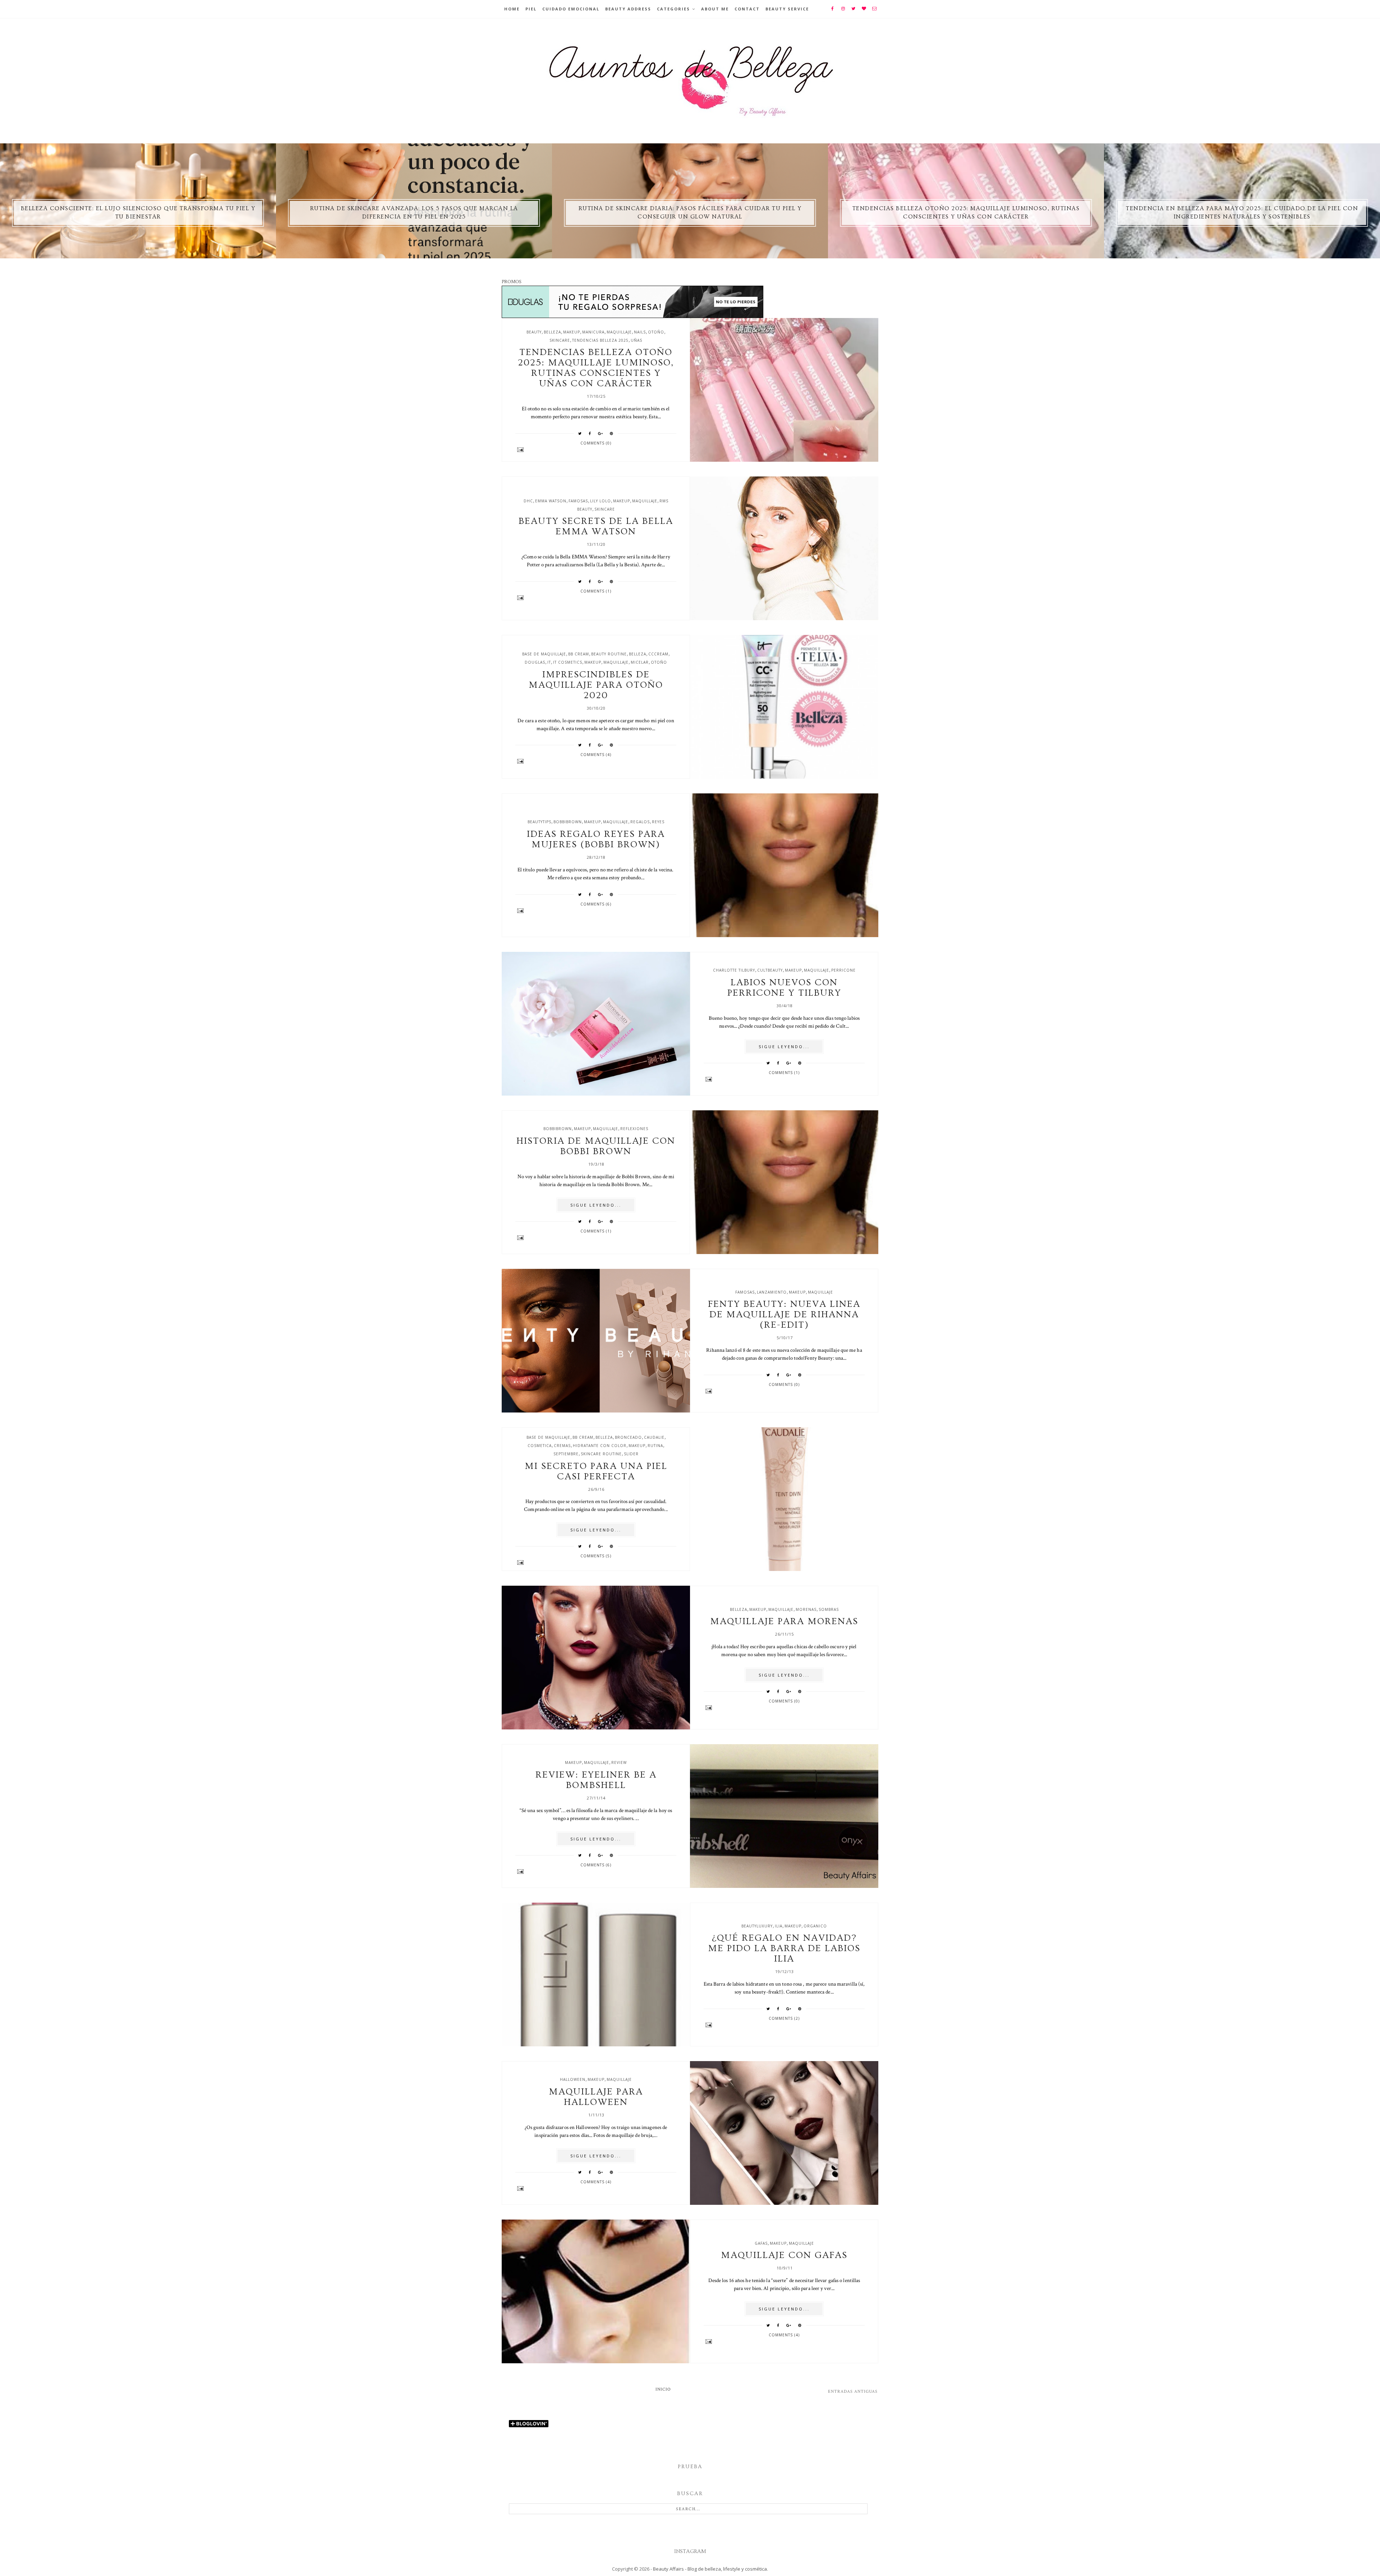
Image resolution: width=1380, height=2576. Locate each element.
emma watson (551, 501)
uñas (636, 340)
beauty (534, 332)
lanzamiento (772, 1292)
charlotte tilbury (734, 970)
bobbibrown (568, 822)
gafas (761, 2243)
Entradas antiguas (853, 2391)
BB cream (579, 654)
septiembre (566, 1454)
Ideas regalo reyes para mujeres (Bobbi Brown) (596, 839)
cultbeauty (770, 970)
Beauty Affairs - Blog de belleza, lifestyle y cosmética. (710, 2569)
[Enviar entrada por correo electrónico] (596, 450)
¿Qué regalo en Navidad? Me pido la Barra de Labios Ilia (784, 1948)
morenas (806, 1609)
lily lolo (601, 501)
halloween (573, 2079)
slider (631, 1454)
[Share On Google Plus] (601, 433)
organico (815, 1926)
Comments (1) (596, 591)
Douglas (535, 662)
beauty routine (609, 654)
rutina (655, 1446)
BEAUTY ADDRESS (628, 9)
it (549, 662)
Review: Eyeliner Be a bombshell (596, 1780)
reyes (658, 822)
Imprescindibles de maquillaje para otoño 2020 (596, 685)
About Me (715, 9)
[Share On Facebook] (590, 433)
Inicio (663, 2389)
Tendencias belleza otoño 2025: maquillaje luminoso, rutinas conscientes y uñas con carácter (596, 368)
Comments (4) (596, 755)
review (619, 1762)
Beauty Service (787, 9)
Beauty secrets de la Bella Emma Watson (596, 526)
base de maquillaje (544, 654)
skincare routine (601, 1454)
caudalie (654, 1437)
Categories (673, 9)
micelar (640, 662)
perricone (843, 970)
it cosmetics (568, 662)
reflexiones (634, 1129)
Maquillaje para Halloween (596, 2097)
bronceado (628, 1437)
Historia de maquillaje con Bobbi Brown (596, 1146)
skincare (560, 340)
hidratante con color (600, 1446)
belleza (552, 332)
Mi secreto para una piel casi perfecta (596, 1471)
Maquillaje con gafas (784, 2255)
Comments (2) (784, 2018)
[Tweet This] (580, 433)
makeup (572, 332)
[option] (138, 201)
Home (512, 9)
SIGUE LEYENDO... (784, 1047)
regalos (640, 822)
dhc (528, 501)
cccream (658, 654)
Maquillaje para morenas (784, 1621)
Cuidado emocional (571, 9)
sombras (829, 1609)
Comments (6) (596, 904)
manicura (593, 332)
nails (640, 332)
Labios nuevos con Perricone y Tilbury (784, 988)
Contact (747, 9)
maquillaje (619, 332)
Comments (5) (596, 1556)
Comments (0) (596, 443)
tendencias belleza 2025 (600, 340)
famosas (578, 501)
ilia (779, 1926)
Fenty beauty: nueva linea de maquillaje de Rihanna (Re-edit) (784, 1315)
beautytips (539, 822)
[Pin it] (612, 433)
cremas (562, 1446)
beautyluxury (757, 1926)
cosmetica (540, 1446)
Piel (531, 9)
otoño (656, 332)
